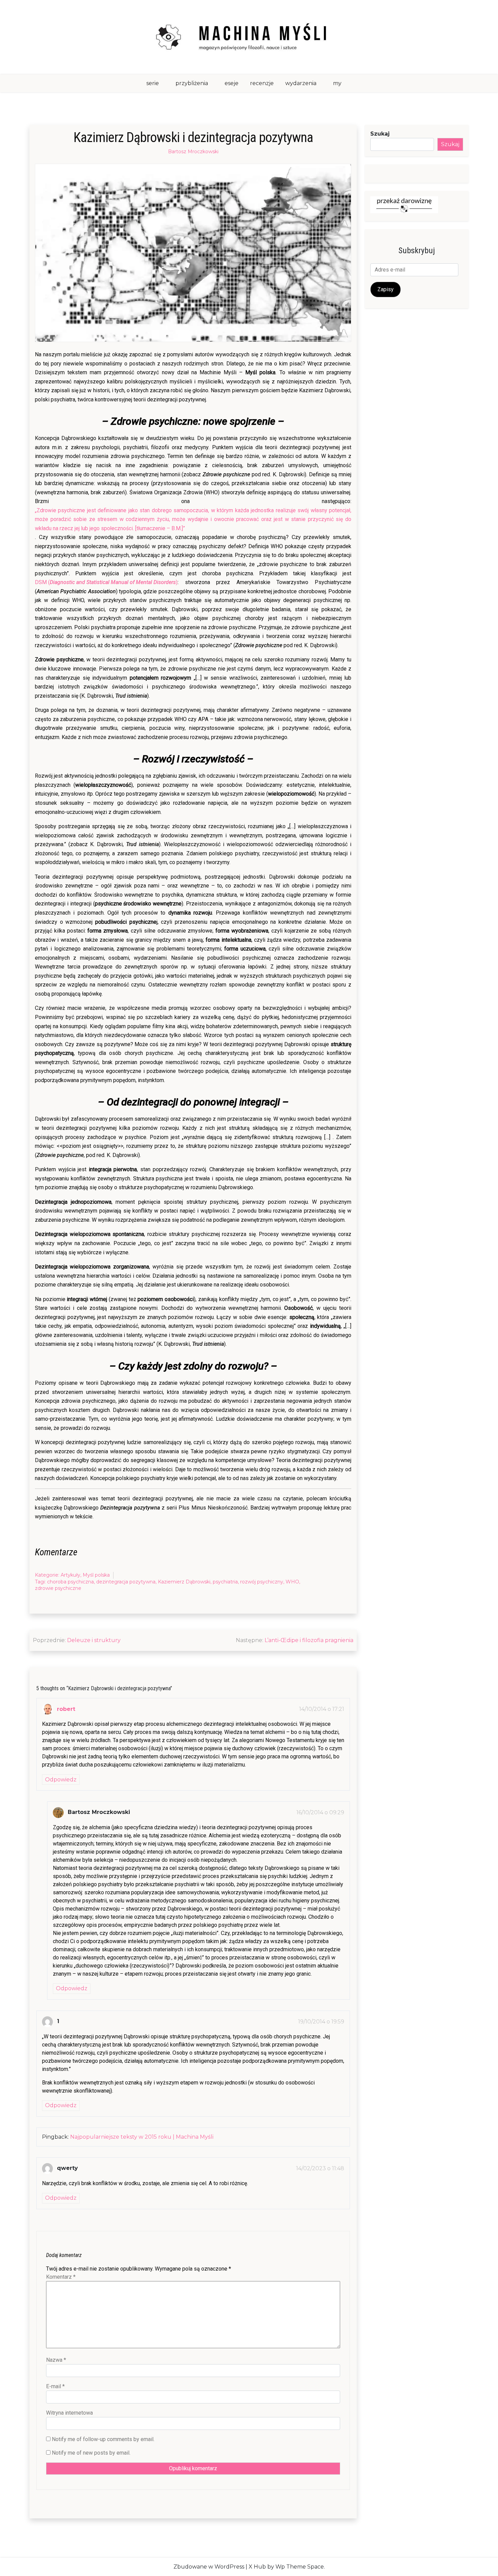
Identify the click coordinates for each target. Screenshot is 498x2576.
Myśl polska (96, 1575)
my (337, 83)
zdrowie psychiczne (58, 1588)
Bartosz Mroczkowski (193, 152)
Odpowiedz (61, 1780)
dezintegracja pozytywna (126, 1582)
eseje (232, 83)
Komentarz (61, 2277)
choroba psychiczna (70, 1582)
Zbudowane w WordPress (209, 2567)
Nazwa (56, 2360)
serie (153, 83)
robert (66, 1709)
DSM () (106, 582)
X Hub (257, 2567)
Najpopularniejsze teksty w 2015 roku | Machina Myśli (142, 2137)
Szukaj (380, 134)
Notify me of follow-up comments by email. (103, 2439)
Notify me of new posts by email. (91, 2453)
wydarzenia (301, 83)
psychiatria (225, 1582)
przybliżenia (192, 83)
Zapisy (386, 289)
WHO (292, 1582)
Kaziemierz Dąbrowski (184, 1582)
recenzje (262, 83)
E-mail (55, 2386)
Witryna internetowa (69, 2413)
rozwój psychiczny (262, 1582)
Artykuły (70, 1575)
